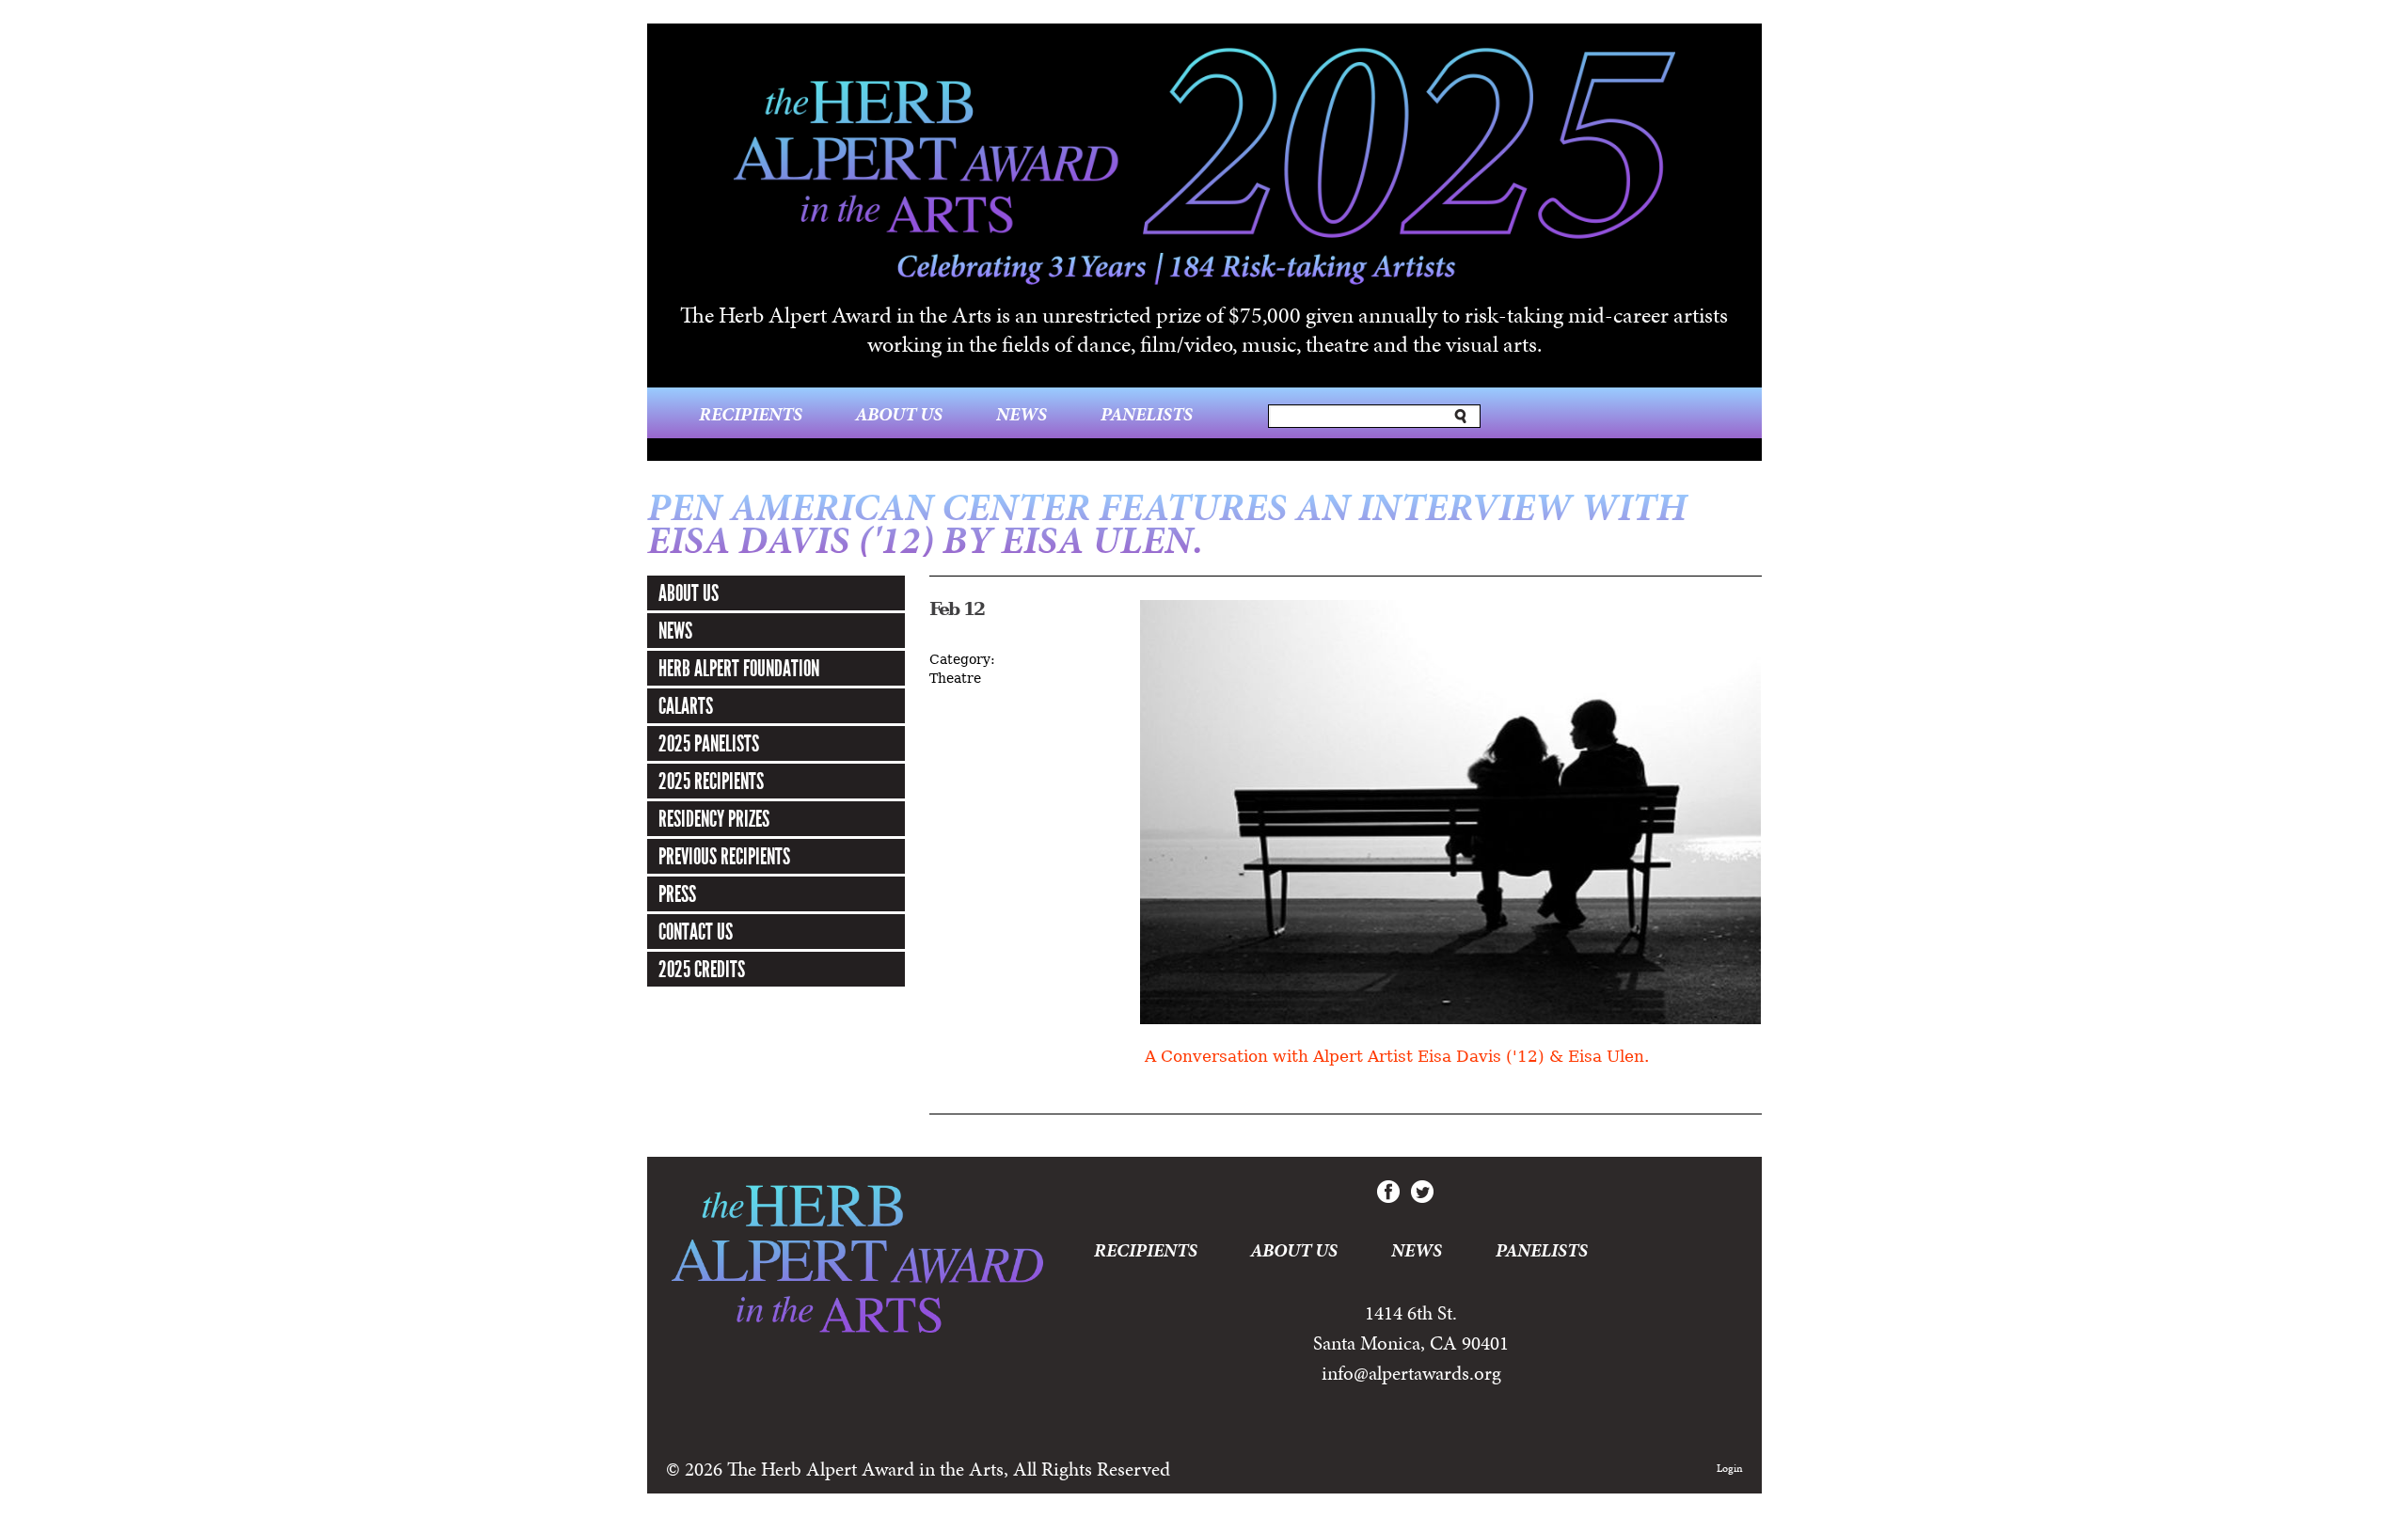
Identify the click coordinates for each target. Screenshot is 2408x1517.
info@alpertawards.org (1411, 1373)
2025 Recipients (711, 782)
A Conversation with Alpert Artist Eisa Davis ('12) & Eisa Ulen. (1394, 1057)
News (1022, 414)
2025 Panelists (709, 744)
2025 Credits (702, 970)
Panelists (1147, 414)
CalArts (686, 706)
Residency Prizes (714, 819)
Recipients (751, 414)
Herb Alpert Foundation (739, 669)
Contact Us (696, 932)
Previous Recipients (724, 857)
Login (1730, 1468)
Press (677, 894)
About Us (899, 414)
